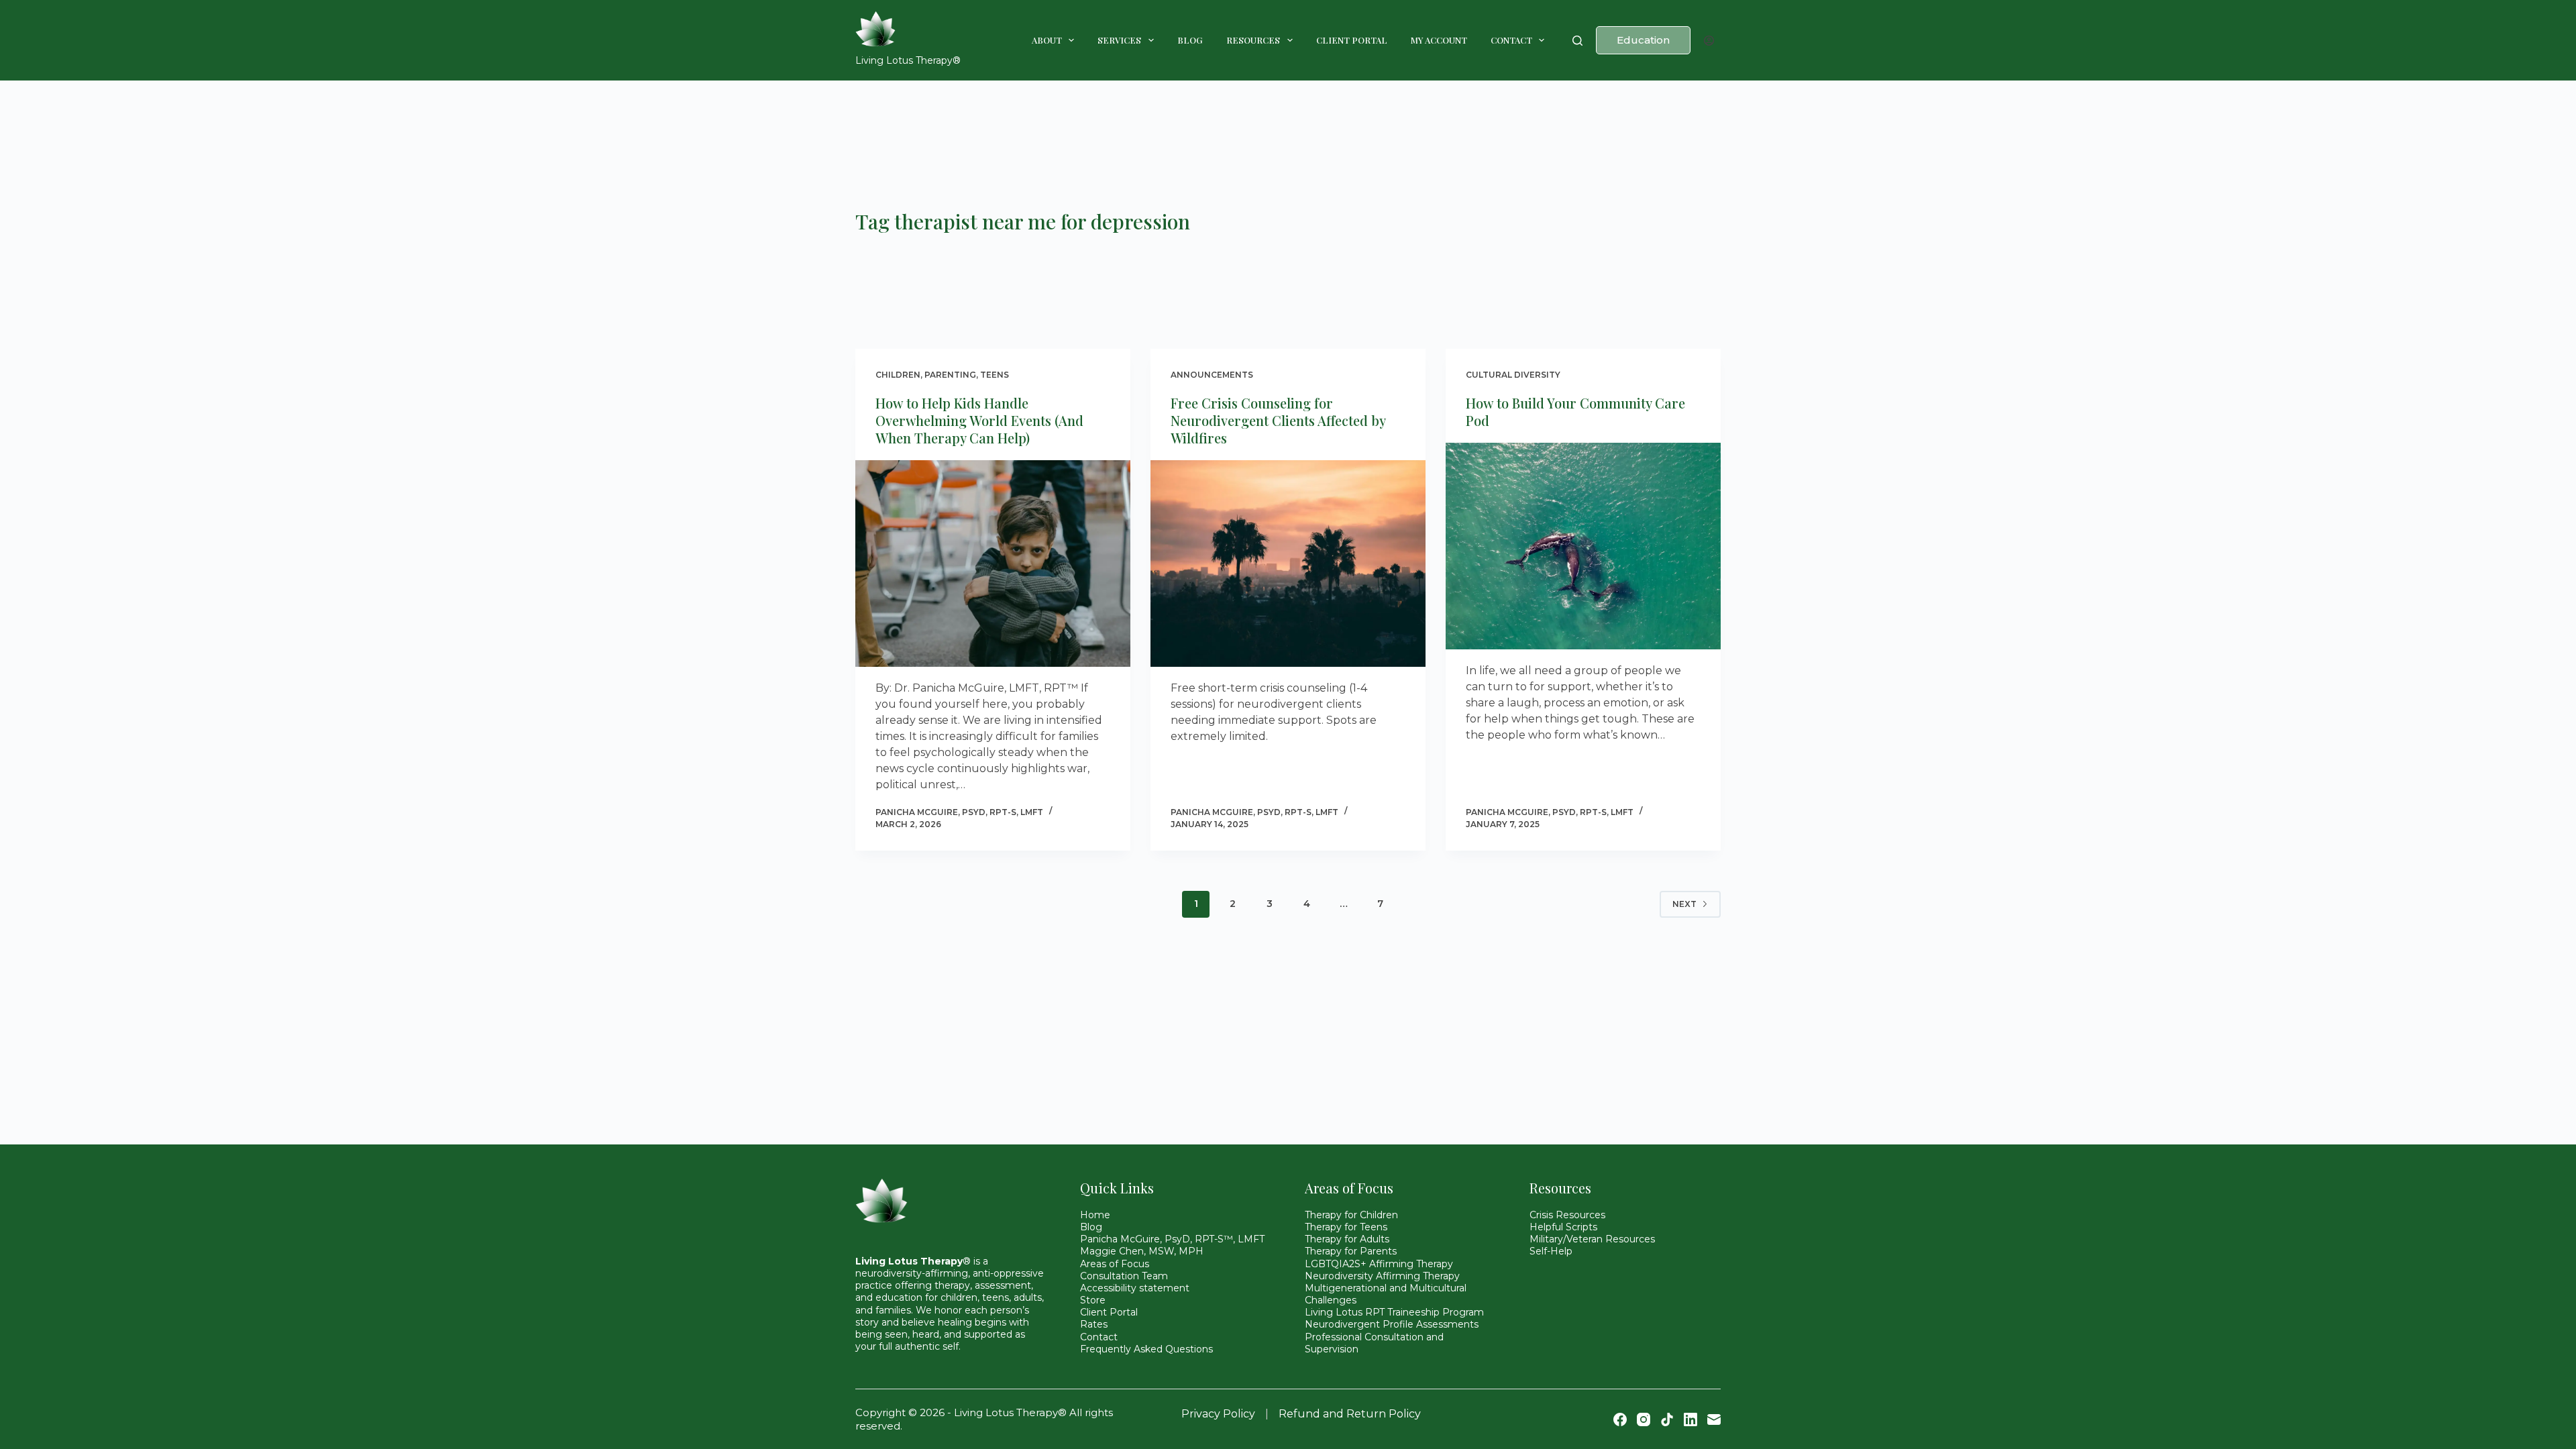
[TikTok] (1667, 1419)
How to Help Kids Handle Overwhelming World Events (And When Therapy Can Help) (979, 420)
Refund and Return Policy (1350, 1414)
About (1047, 40)
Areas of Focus (1115, 1264)
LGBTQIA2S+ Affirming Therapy (1379, 1264)
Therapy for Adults (1347, 1239)
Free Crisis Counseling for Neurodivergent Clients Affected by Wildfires (1278, 420)
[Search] (1577, 41)
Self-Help (1551, 1251)
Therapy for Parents (1351, 1251)
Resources (1253, 40)
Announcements (1212, 375)
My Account (1439, 40)
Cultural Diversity (1513, 375)
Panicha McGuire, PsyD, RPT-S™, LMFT (1172, 1239)
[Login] (1709, 41)
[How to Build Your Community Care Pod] (1583, 546)
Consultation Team (1124, 1276)
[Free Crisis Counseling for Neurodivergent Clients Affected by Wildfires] (1288, 563)
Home (1095, 1215)
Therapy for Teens (1346, 1227)
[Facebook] (1620, 1419)
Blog (1190, 40)
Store (1093, 1300)
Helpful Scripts (1563, 1227)
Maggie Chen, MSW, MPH (1142, 1251)
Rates (1094, 1324)
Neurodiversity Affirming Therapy (1382, 1276)
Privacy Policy (1218, 1414)
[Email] (1714, 1419)
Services (1119, 40)
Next (1684, 904)
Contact (1511, 40)
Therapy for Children (1351, 1215)
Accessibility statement (1135, 1288)
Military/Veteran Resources (1592, 1239)
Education (1643, 40)
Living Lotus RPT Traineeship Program (1394, 1312)
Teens (995, 375)
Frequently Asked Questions (1146, 1349)
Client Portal (1352, 40)
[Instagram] (1644, 1419)
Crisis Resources (1567, 1215)
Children (898, 375)
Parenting (950, 375)
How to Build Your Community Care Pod (1575, 412)
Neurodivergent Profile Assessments (1392, 1324)
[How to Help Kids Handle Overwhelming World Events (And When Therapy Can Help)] (993, 563)
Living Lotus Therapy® (908, 60)
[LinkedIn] (1690, 1419)
